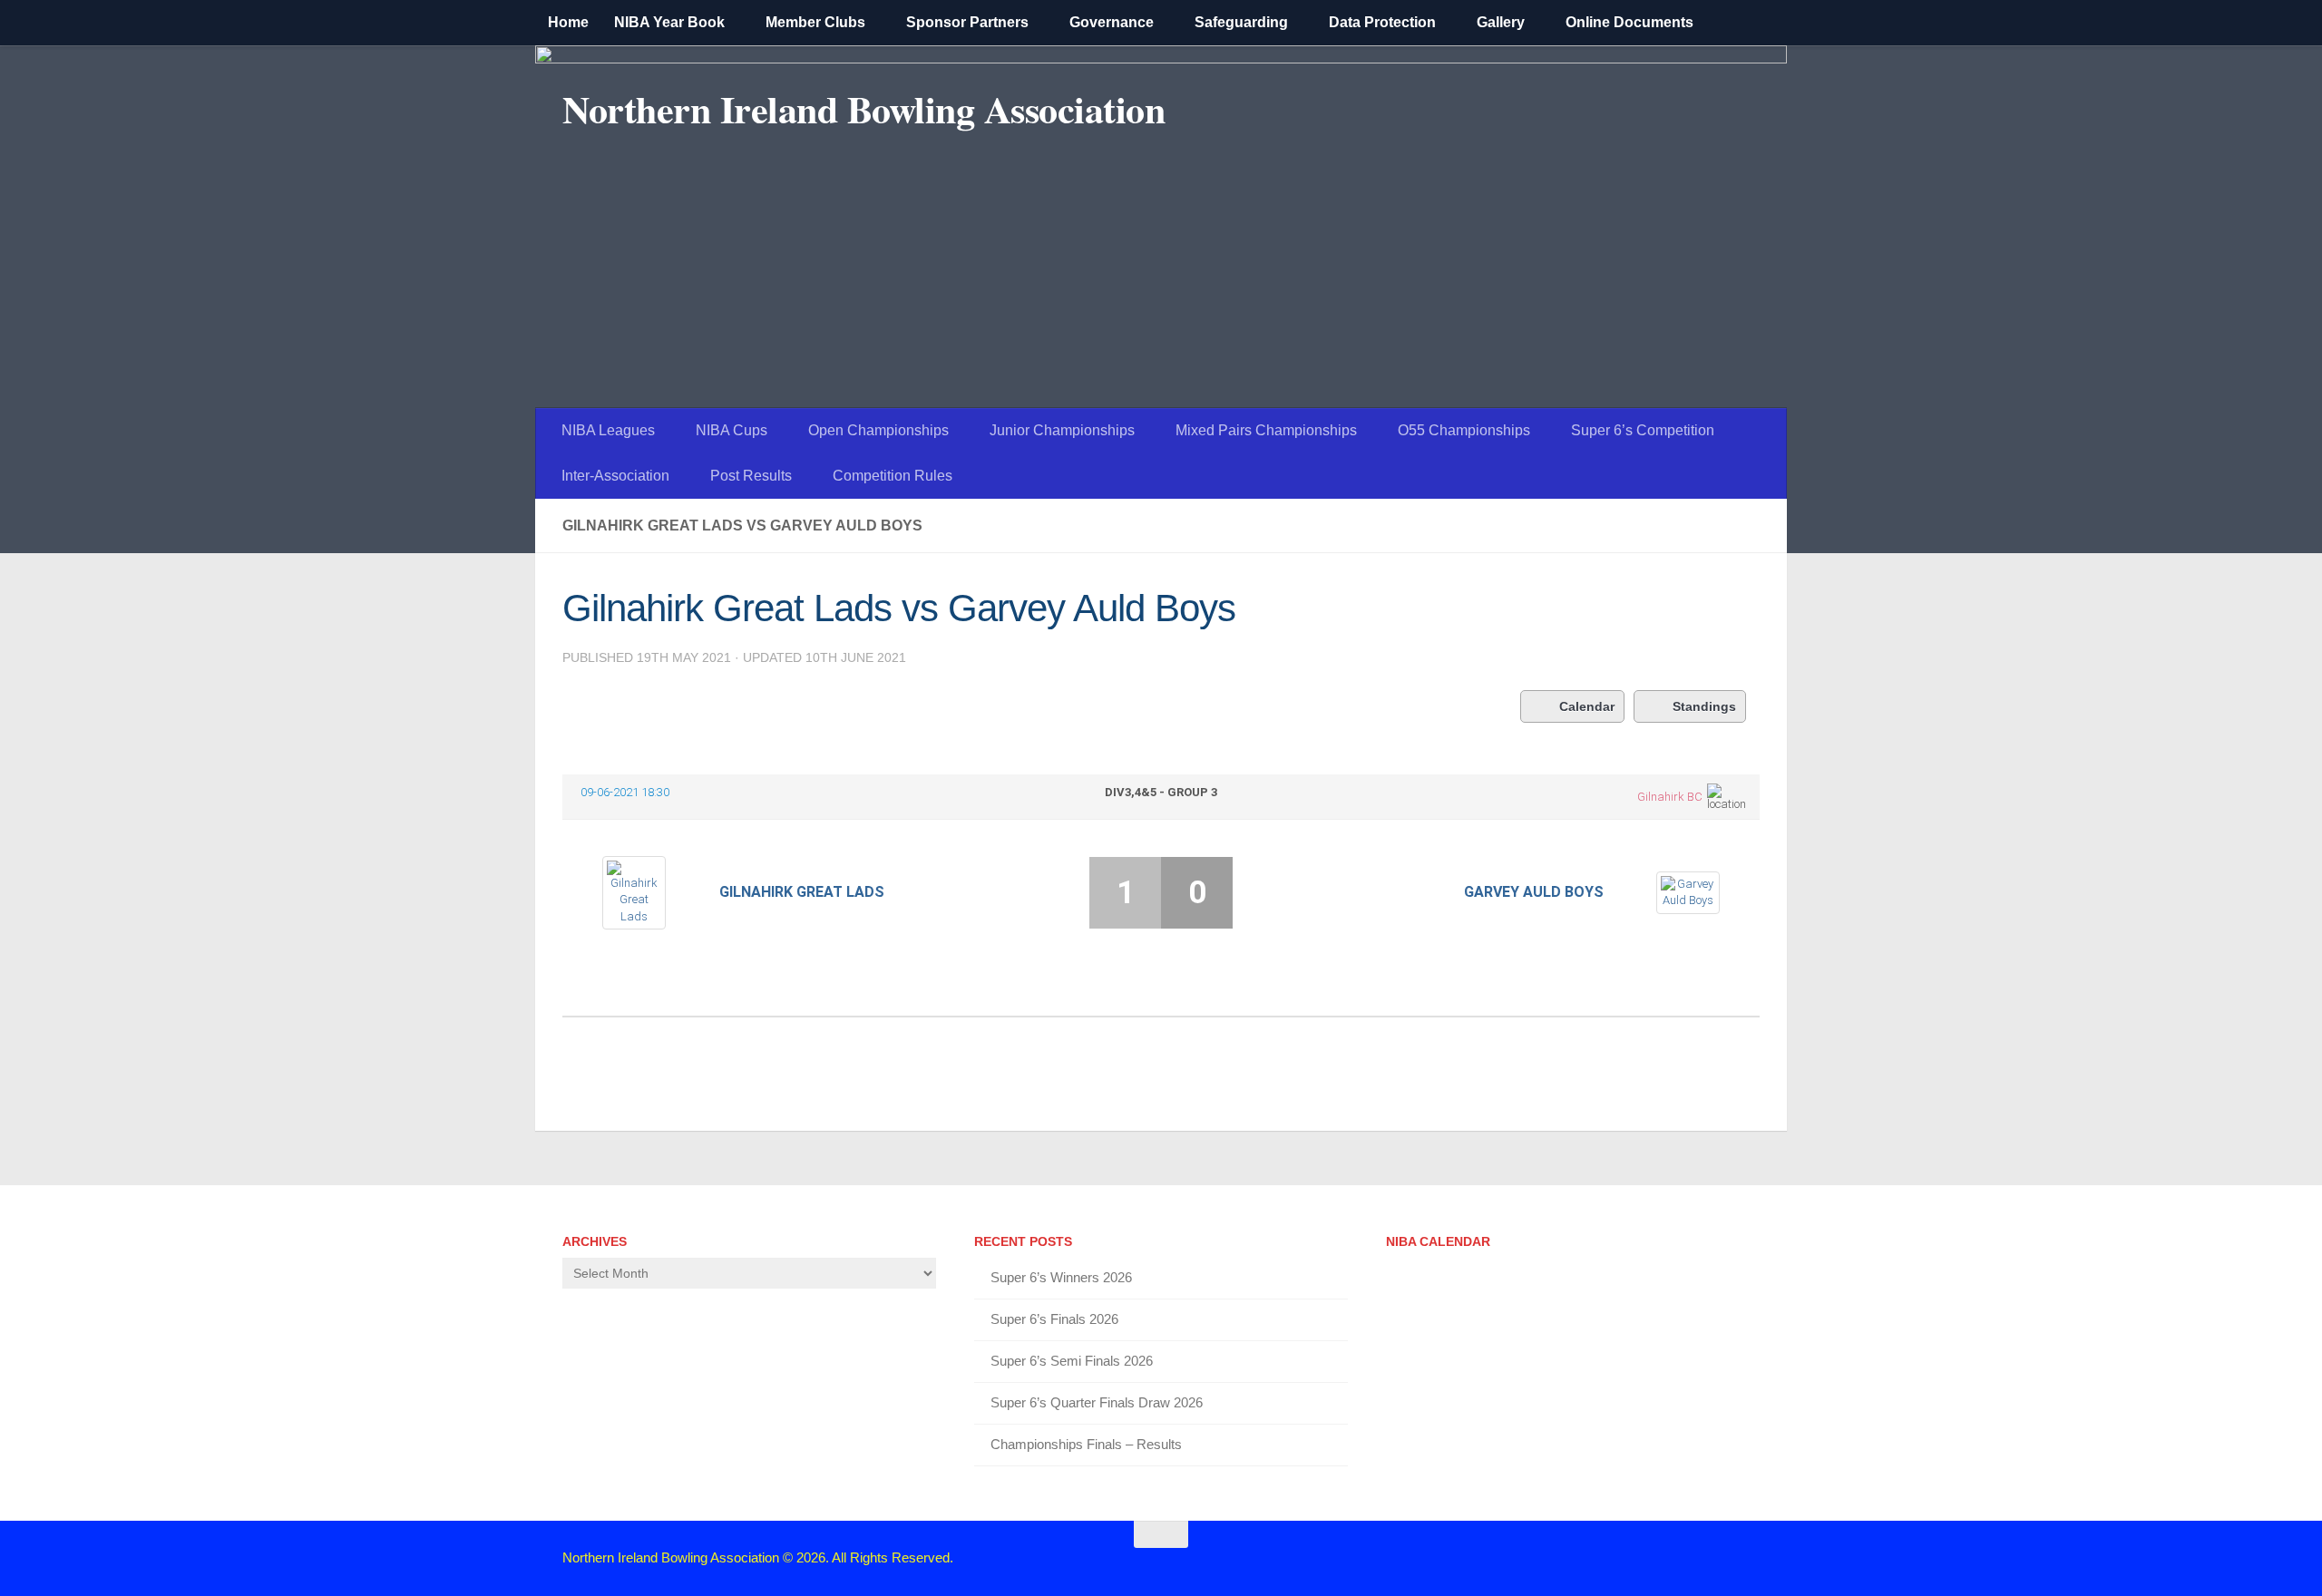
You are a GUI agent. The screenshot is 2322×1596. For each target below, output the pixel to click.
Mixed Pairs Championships (1266, 430)
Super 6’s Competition (1643, 430)
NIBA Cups (732, 430)
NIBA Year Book (669, 22)
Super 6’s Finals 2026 (1054, 1319)
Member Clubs (815, 22)
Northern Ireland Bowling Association (863, 109)
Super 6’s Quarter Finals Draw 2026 (1097, 1402)
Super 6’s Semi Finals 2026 (1072, 1361)
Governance (1112, 22)
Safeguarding (1241, 22)
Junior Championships (1062, 430)
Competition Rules (893, 476)
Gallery (1501, 22)
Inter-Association (615, 476)
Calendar (1587, 706)
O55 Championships (1464, 430)
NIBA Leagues (608, 430)
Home (568, 22)
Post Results (751, 476)
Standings (1704, 706)
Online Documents (1629, 22)
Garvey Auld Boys (1534, 892)
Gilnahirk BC (1670, 797)
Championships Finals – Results (1086, 1444)
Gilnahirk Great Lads (802, 892)
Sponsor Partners (967, 22)
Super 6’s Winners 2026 (1061, 1277)
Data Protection (1382, 22)
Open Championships (878, 430)
